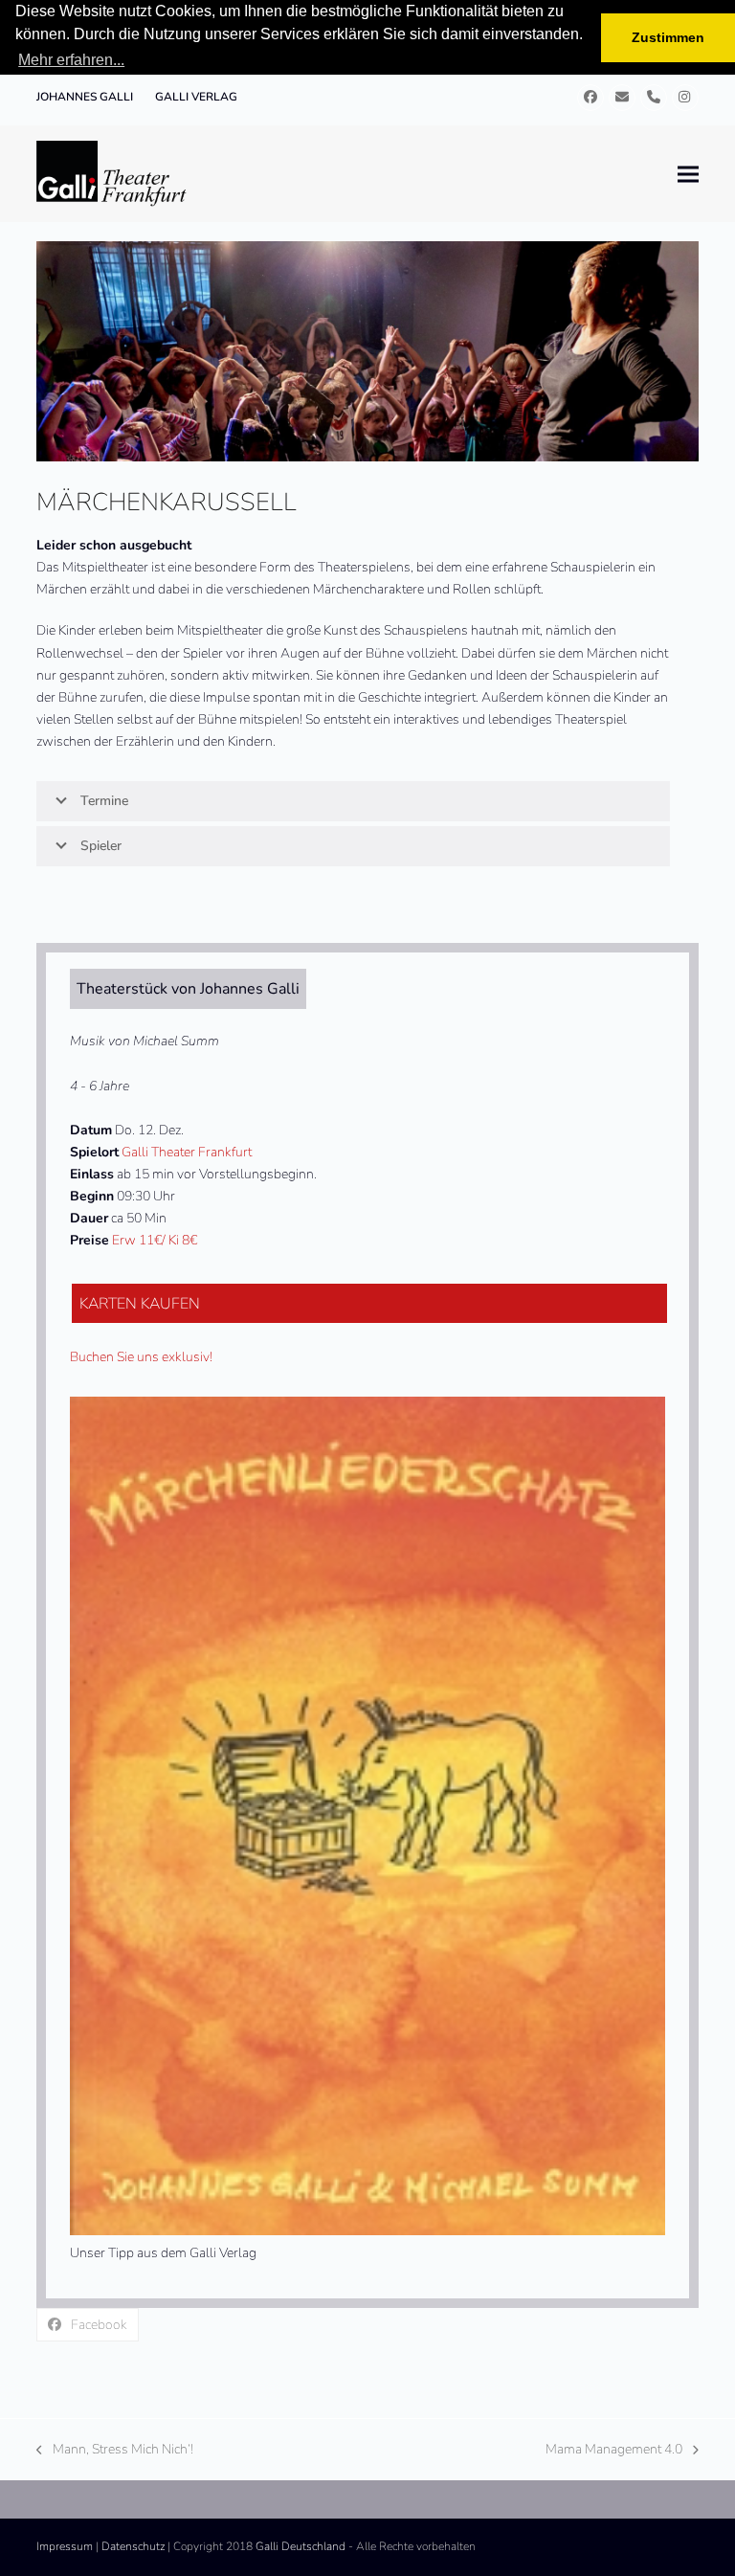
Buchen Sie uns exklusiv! (141, 1357)
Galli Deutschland (301, 2546)
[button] (688, 174)
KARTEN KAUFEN (140, 1304)
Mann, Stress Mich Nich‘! (115, 2450)
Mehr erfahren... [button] (71, 60)
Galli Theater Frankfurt (187, 1152)
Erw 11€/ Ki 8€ (155, 1240)
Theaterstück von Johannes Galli (188, 989)
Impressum (65, 2546)
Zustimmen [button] (668, 37)
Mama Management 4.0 (614, 2450)
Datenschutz (133, 2546)
